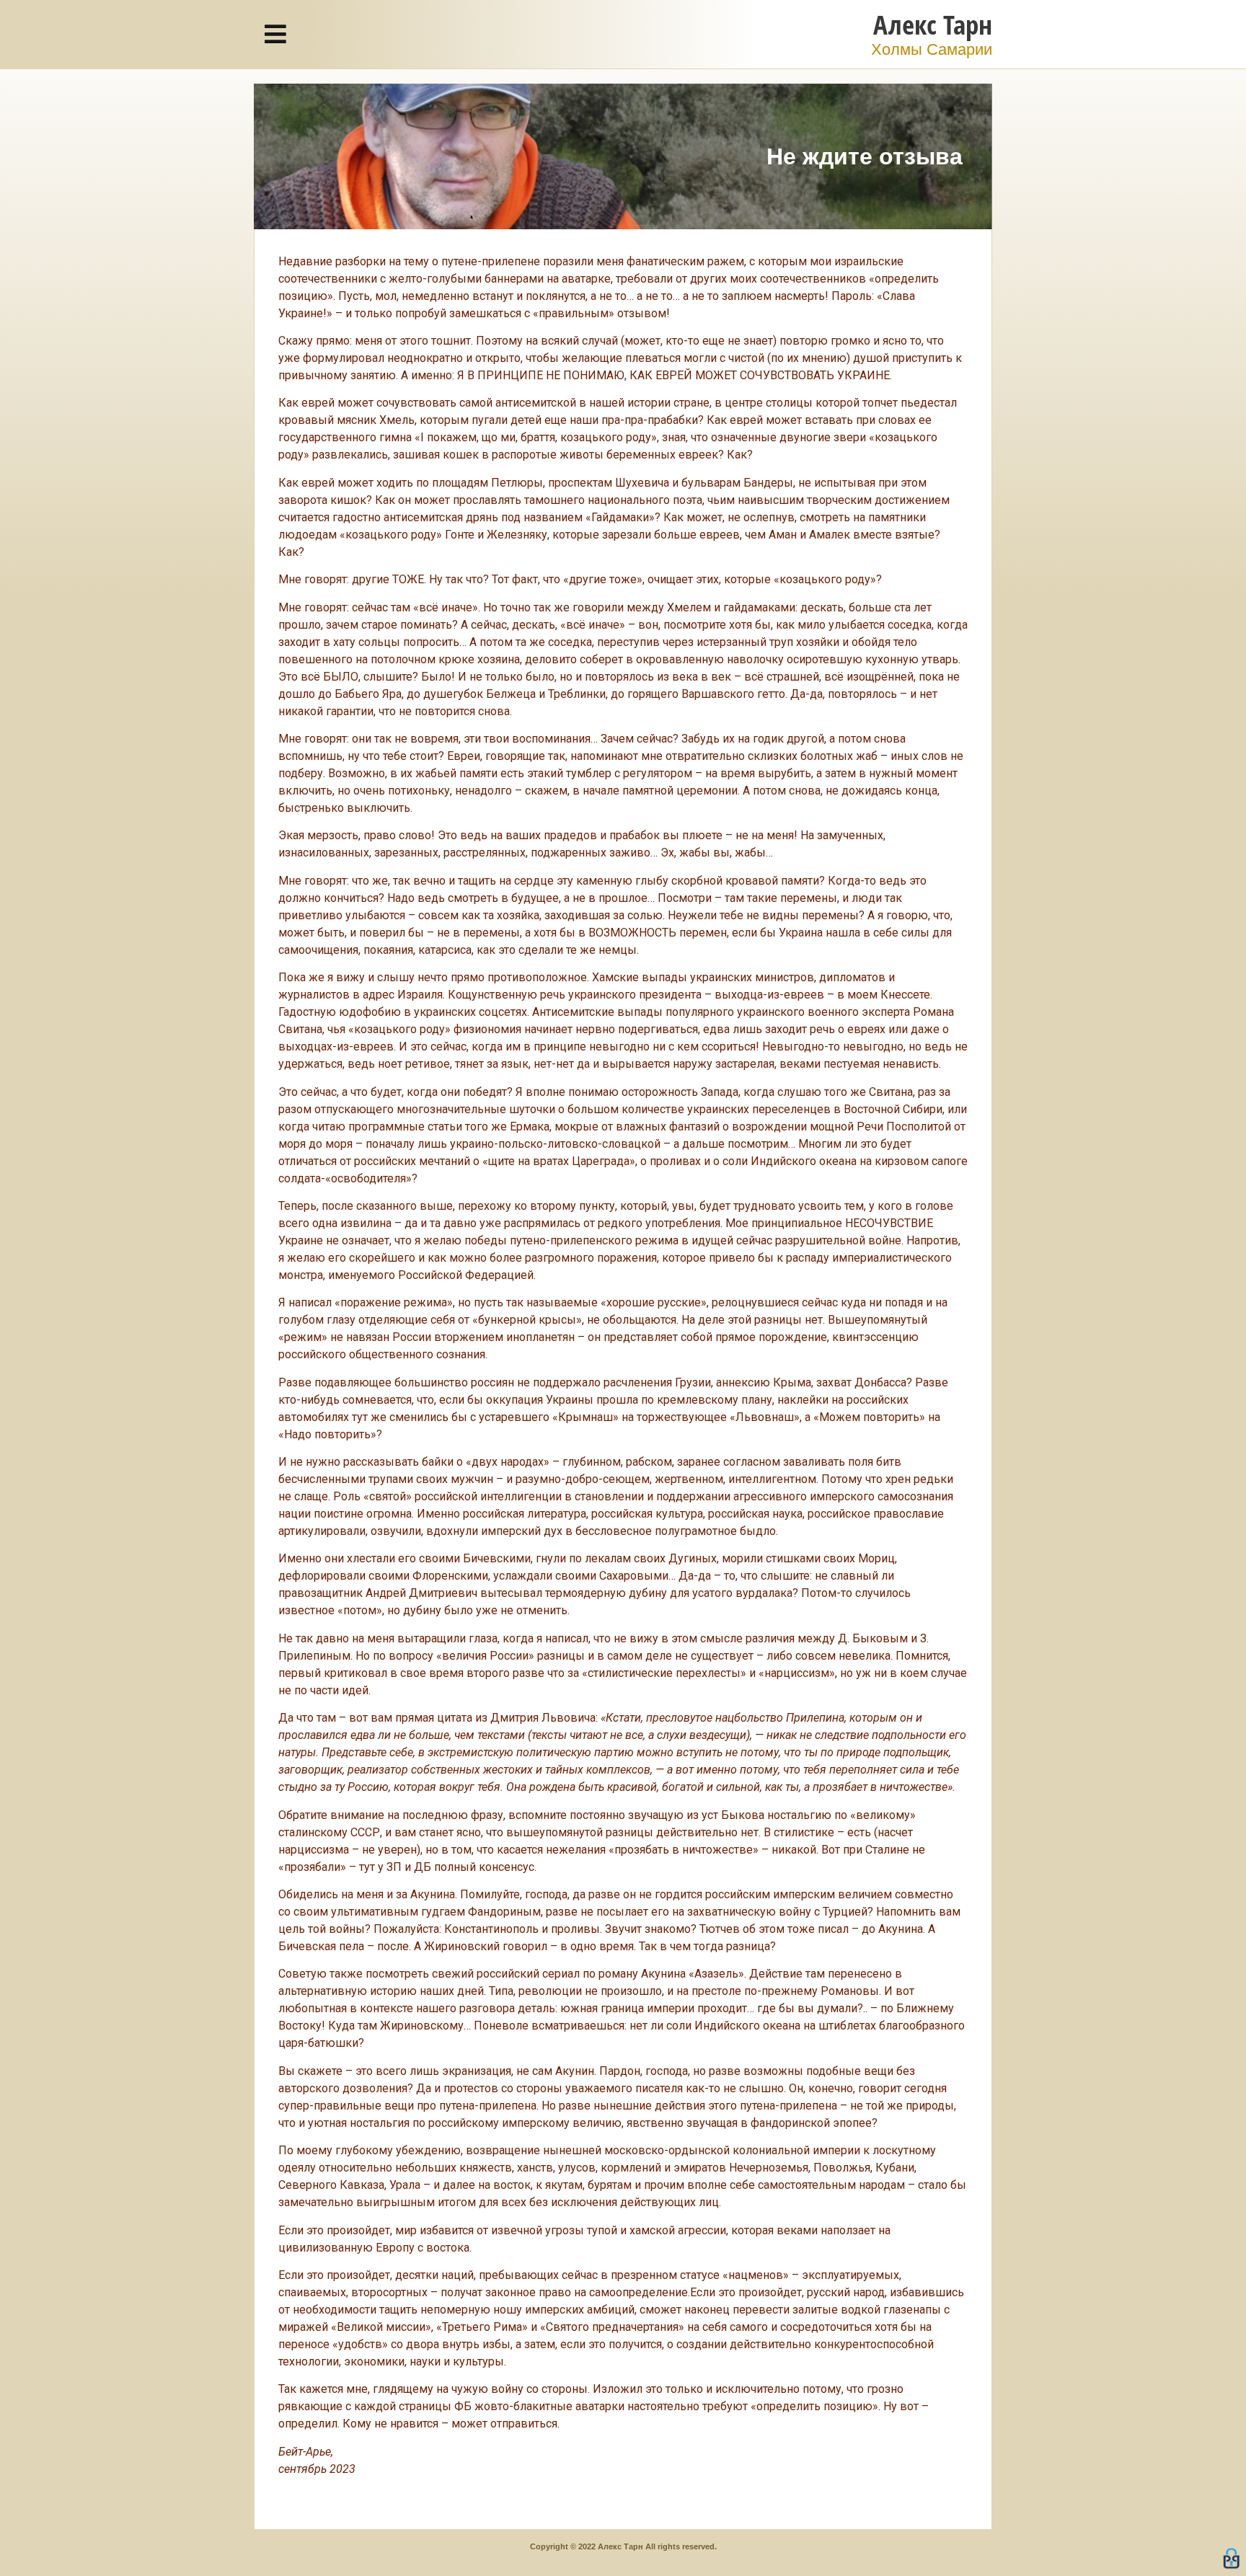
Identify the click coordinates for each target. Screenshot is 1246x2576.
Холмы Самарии (932, 49)
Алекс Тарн (933, 24)
